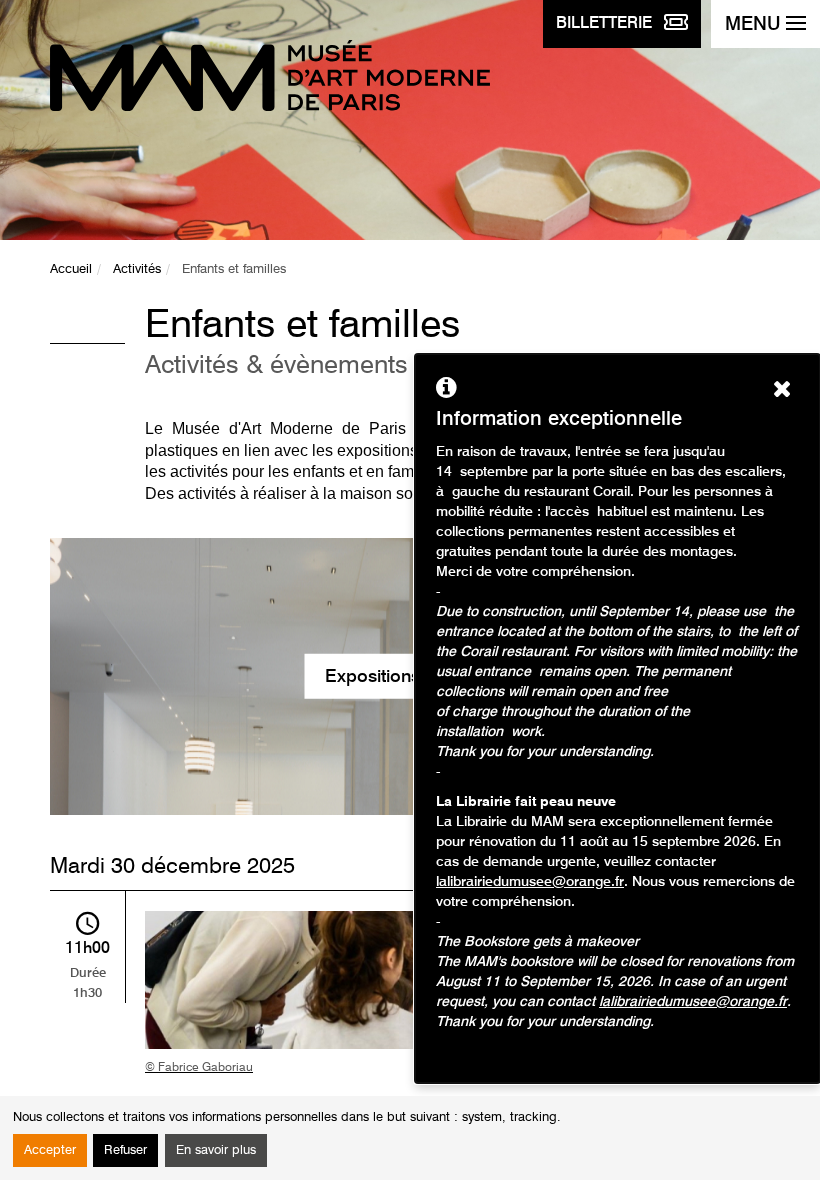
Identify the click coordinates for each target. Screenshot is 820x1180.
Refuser (125, 1150)
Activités (137, 269)
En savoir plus (216, 1150)
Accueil (71, 269)
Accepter (50, 1150)
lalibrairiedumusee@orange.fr (530, 882)
